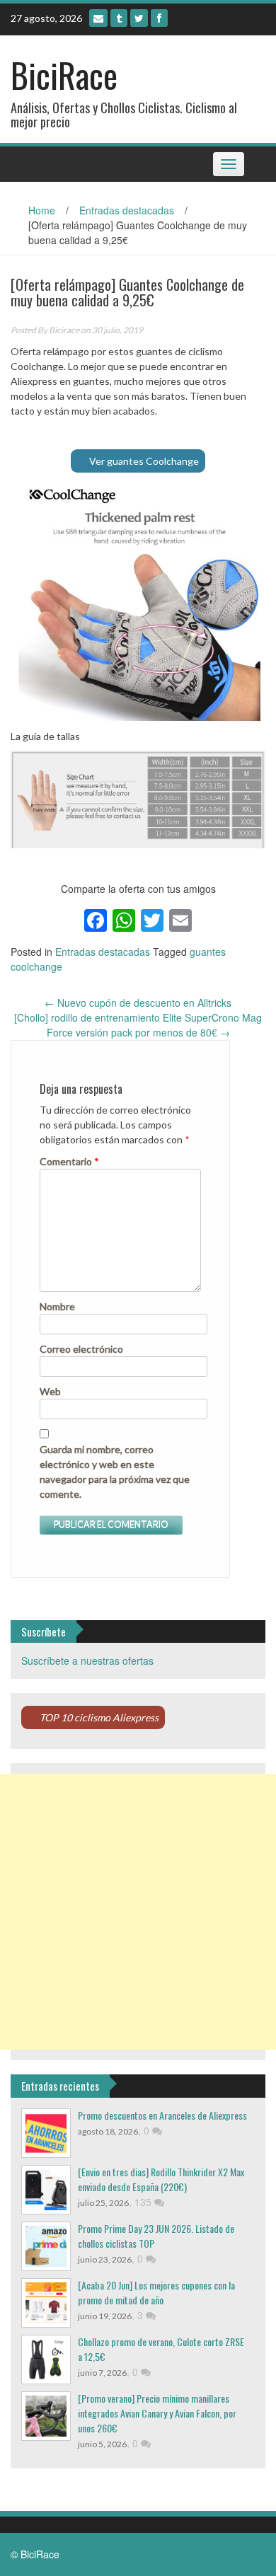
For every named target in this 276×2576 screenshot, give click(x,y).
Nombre (57, 1306)
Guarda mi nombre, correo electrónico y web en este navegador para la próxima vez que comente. (115, 1472)
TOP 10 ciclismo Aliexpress (99, 1717)
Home (42, 210)
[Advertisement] (138, 1912)
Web (50, 1391)
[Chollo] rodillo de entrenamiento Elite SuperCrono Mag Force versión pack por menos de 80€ (138, 1025)
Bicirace (64, 330)
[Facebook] (159, 18)
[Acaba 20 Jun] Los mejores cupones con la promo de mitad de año (156, 2292)
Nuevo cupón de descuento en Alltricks (138, 1003)
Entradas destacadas (127, 210)
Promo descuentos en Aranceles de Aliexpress (162, 2115)
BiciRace (64, 75)
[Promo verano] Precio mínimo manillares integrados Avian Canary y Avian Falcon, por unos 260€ (157, 2413)
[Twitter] (139, 18)
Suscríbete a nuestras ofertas (87, 1660)
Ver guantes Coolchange (144, 461)
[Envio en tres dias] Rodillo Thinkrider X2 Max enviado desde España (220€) (161, 2179)
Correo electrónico (81, 1349)
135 (144, 2202)
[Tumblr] (119, 18)
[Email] (98, 18)
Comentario (69, 1161)
